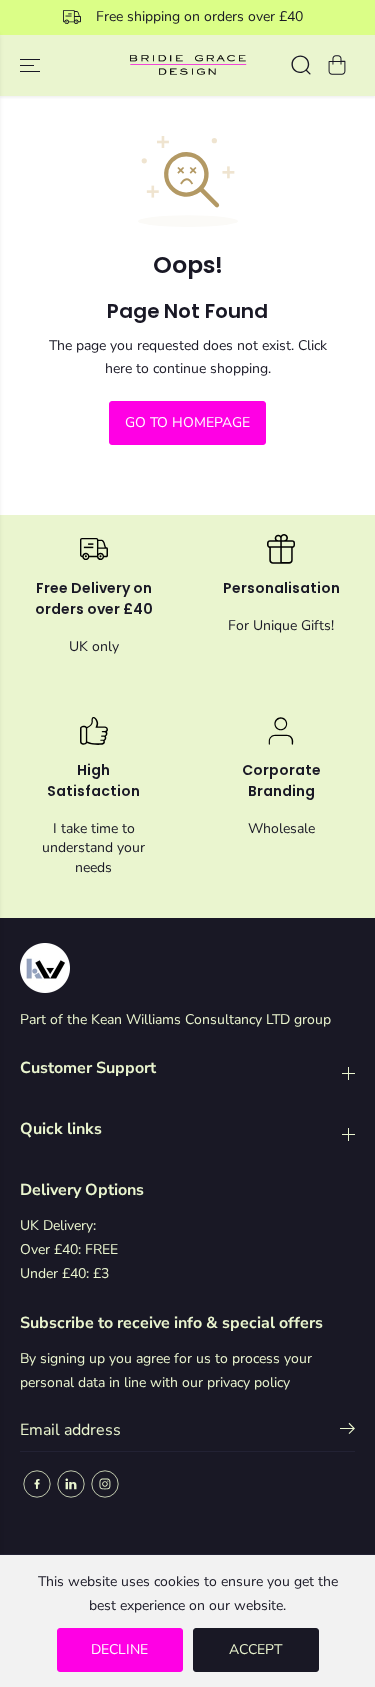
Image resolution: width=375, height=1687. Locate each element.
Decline (119, 1649)
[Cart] (337, 65)
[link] (187, 968)
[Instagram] (105, 1484)
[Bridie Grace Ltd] (187, 65)
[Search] (301, 65)
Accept (255, 1649)
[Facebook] (37, 1484)
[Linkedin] (71, 1484)
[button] (32, 65)
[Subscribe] (347, 1432)
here (118, 368)
